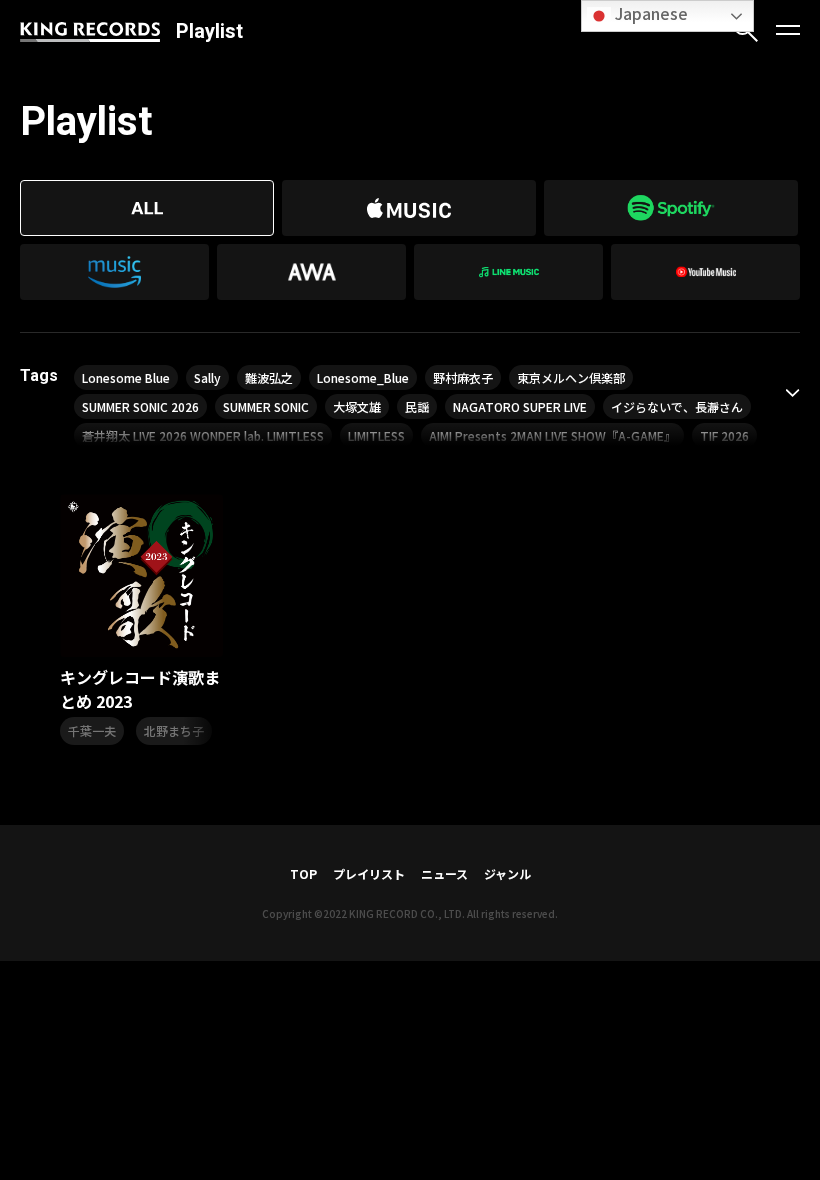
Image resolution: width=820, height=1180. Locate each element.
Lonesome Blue (126, 377)
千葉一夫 (92, 730)
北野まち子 (174, 730)
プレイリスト (369, 873)
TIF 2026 (724, 435)
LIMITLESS (376, 435)
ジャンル (507, 873)
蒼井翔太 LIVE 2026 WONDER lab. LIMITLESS (203, 435)
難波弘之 (269, 377)
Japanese (649, 13)
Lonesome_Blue (363, 377)
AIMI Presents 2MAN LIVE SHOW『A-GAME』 (552, 435)
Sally (207, 377)
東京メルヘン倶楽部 (571, 377)
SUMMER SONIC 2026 (140, 406)
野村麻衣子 (463, 377)
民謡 (417, 406)
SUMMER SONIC (266, 406)
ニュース (444, 873)
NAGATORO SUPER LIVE (520, 406)
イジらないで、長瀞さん (677, 406)
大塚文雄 (357, 406)
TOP (303, 873)
